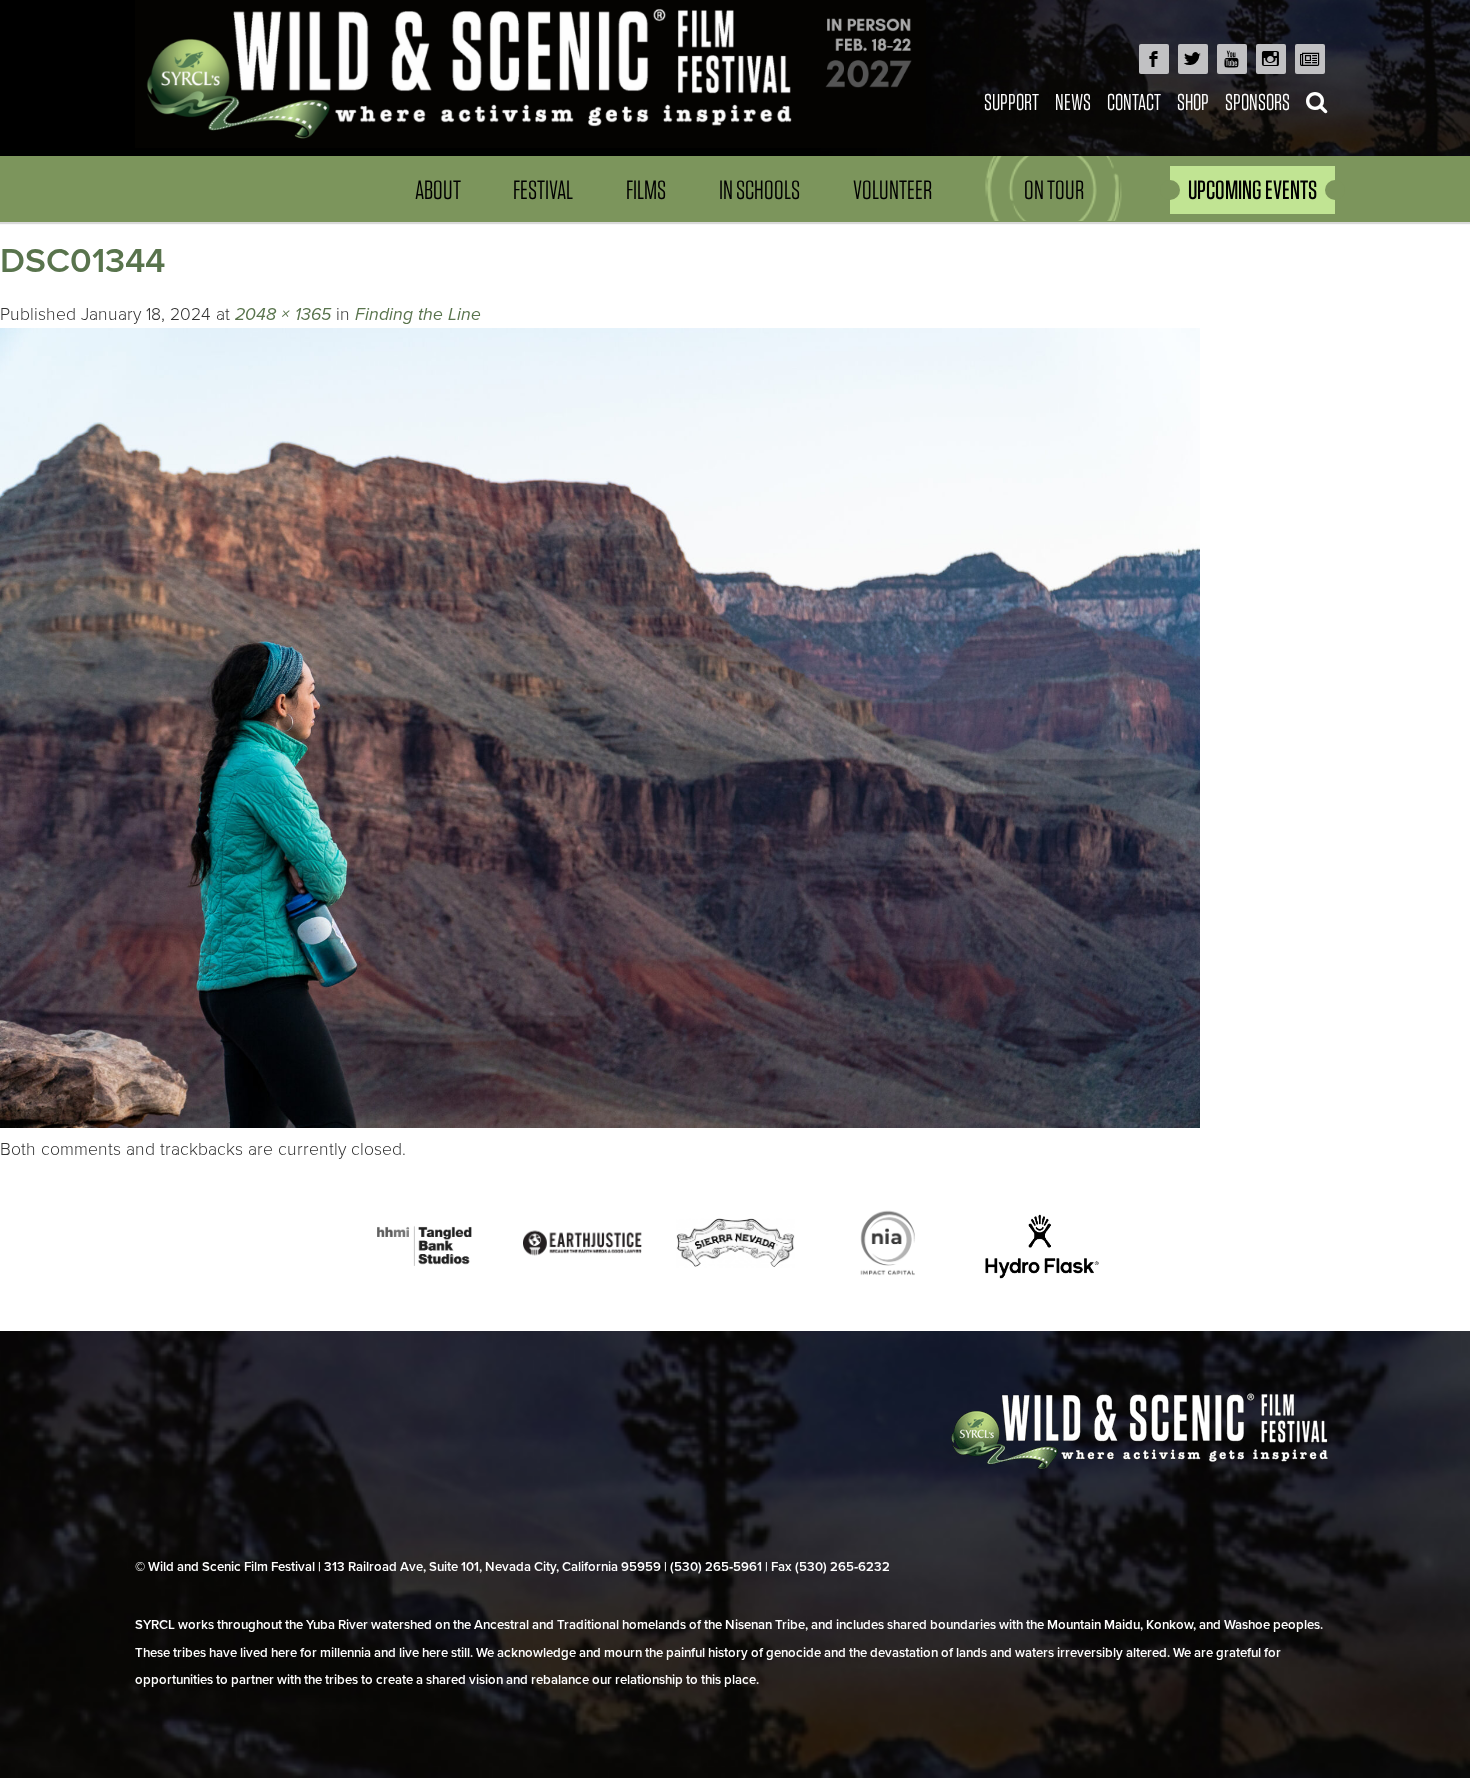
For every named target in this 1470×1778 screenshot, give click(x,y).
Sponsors (1257, 101)
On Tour (1054, 189)
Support (1011, 101)
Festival (543, 189)
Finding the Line (418, 314)
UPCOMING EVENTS (1252, 189)
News (1073, 101)
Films (646, 189)
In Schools (759, 189)
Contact (1134, 101)
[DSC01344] (600, 1122)
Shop (1193, 101)
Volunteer (892, 189)
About (438, 189)
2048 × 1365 (283, 314)
